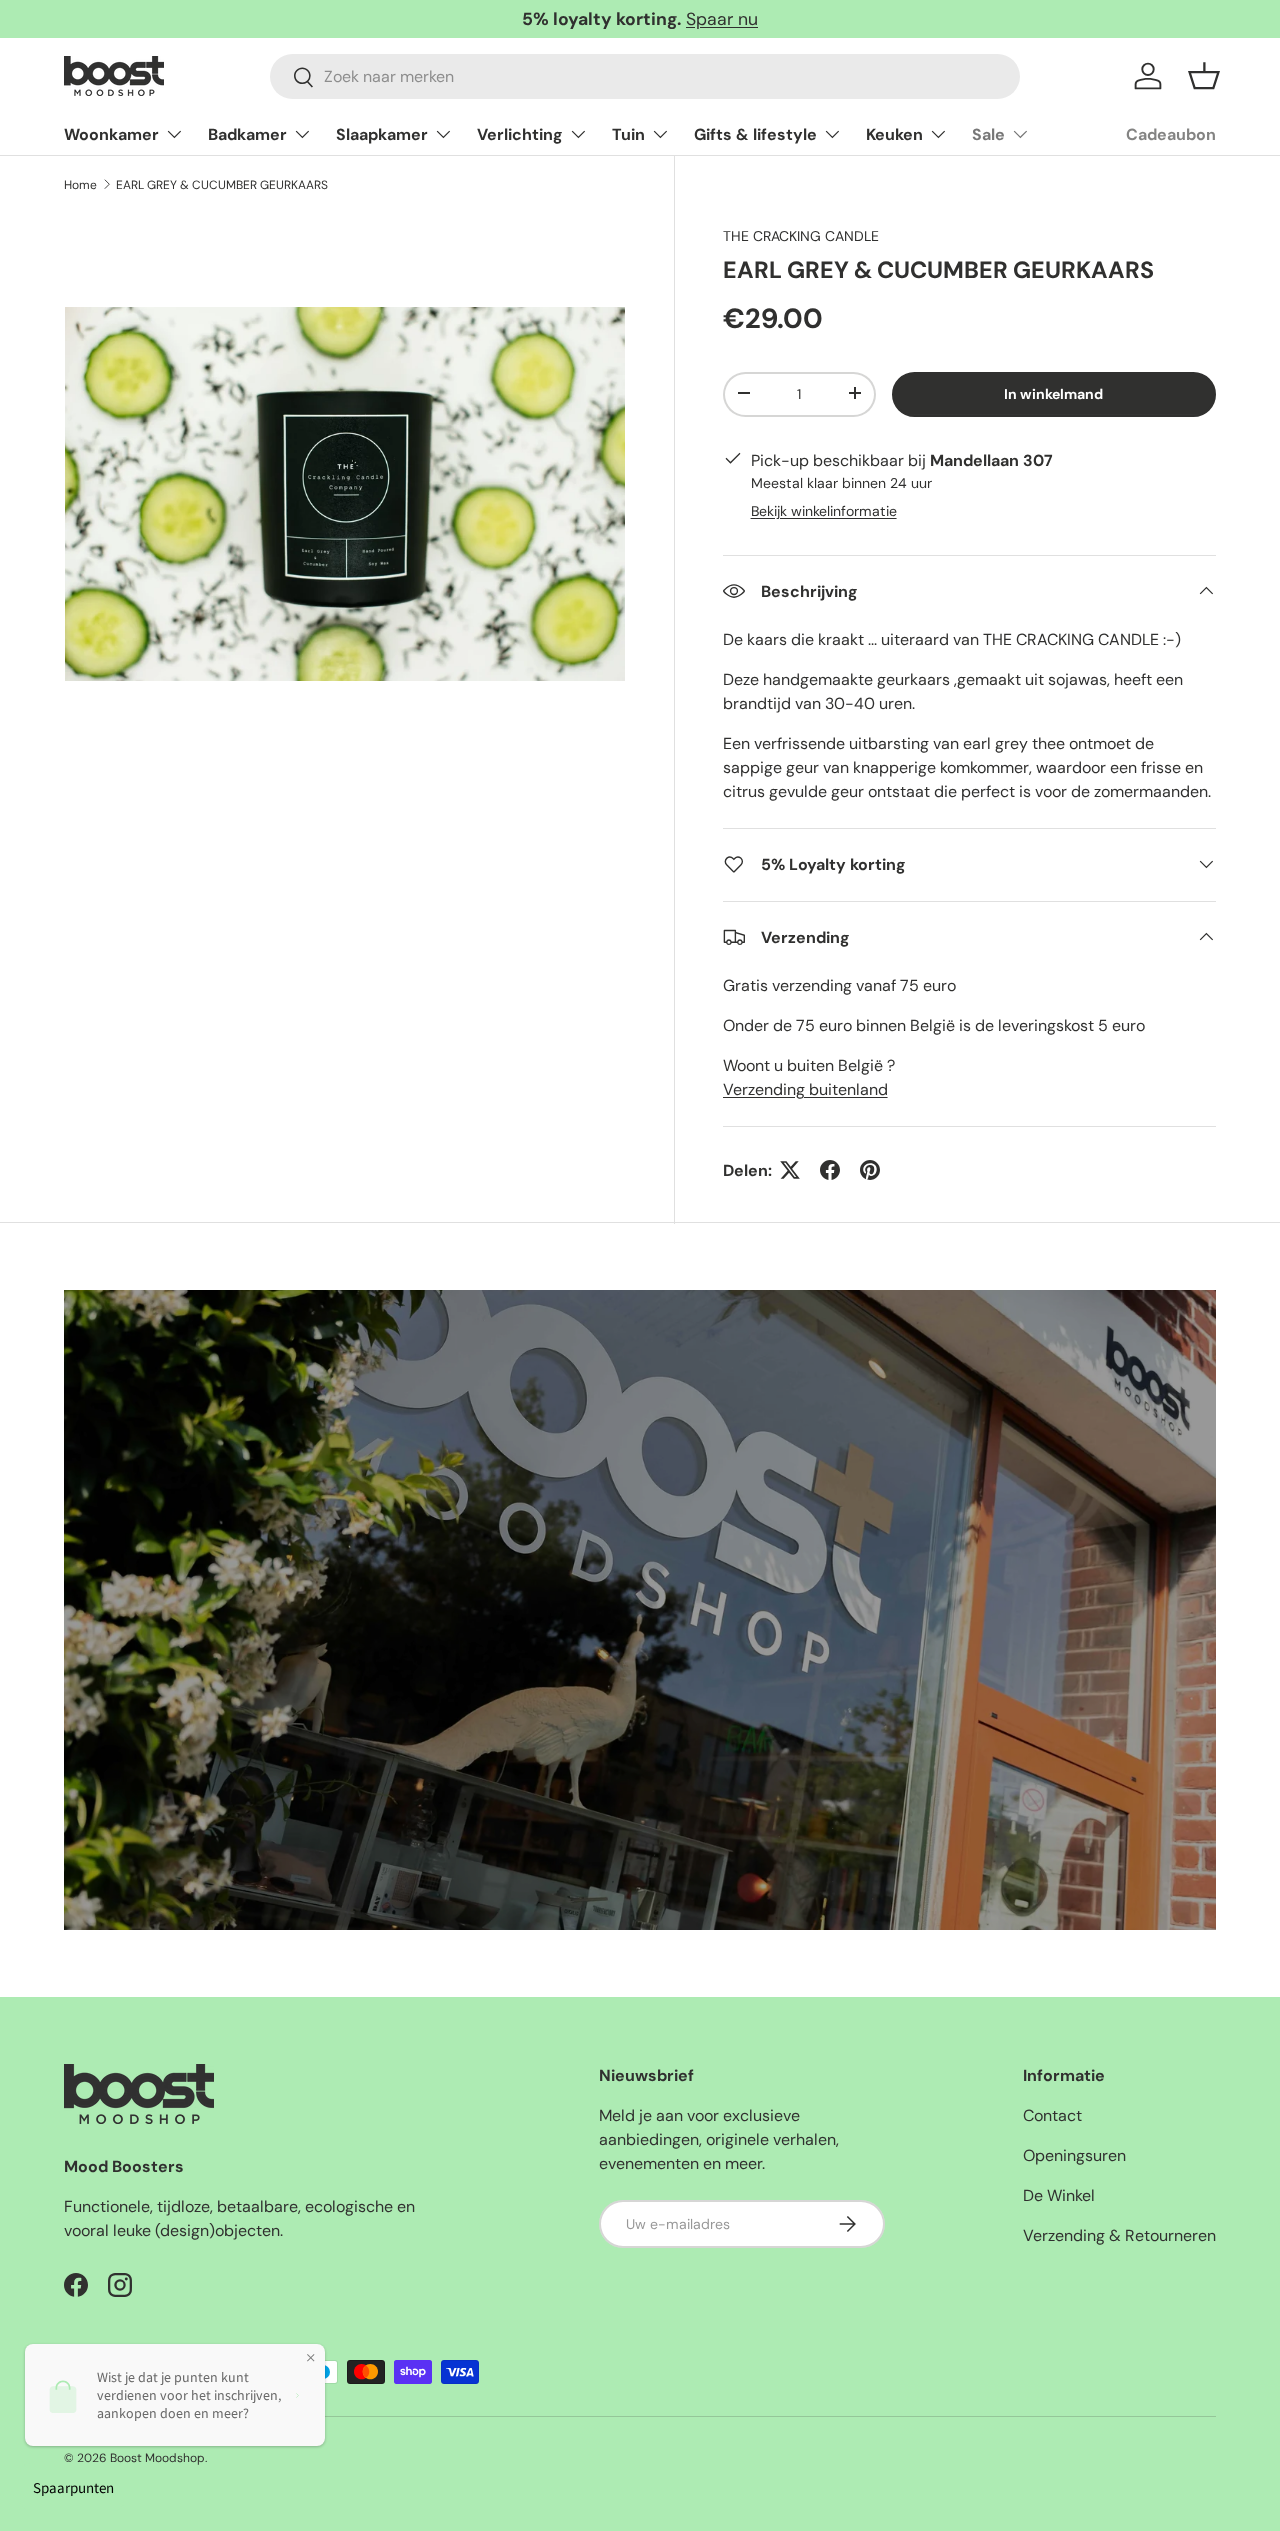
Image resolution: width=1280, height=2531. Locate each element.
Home (80, 185)
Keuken (894, 134)
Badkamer (247, 134)
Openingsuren (1074, 2155)
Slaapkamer (382, 134)
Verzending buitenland (805, 1088)
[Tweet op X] (790, 1170)
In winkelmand (1053, 393)
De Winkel (1059, 2195)
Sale (988, 134)
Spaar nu (722, 19)
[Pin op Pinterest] (870, 1170)
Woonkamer (111, 134)
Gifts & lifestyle (755, 134)
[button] (1204, 76)
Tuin (628, 134)
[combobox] (645, 76)
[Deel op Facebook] (830, 1170)
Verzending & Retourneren (1119, 2235)
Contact (1052, 2115)
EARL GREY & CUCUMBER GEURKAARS (222, 185)
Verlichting (520, 134)
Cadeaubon (1171, 134)
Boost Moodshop (157, 2458)
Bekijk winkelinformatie (824, 510)
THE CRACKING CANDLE (801, 236)
